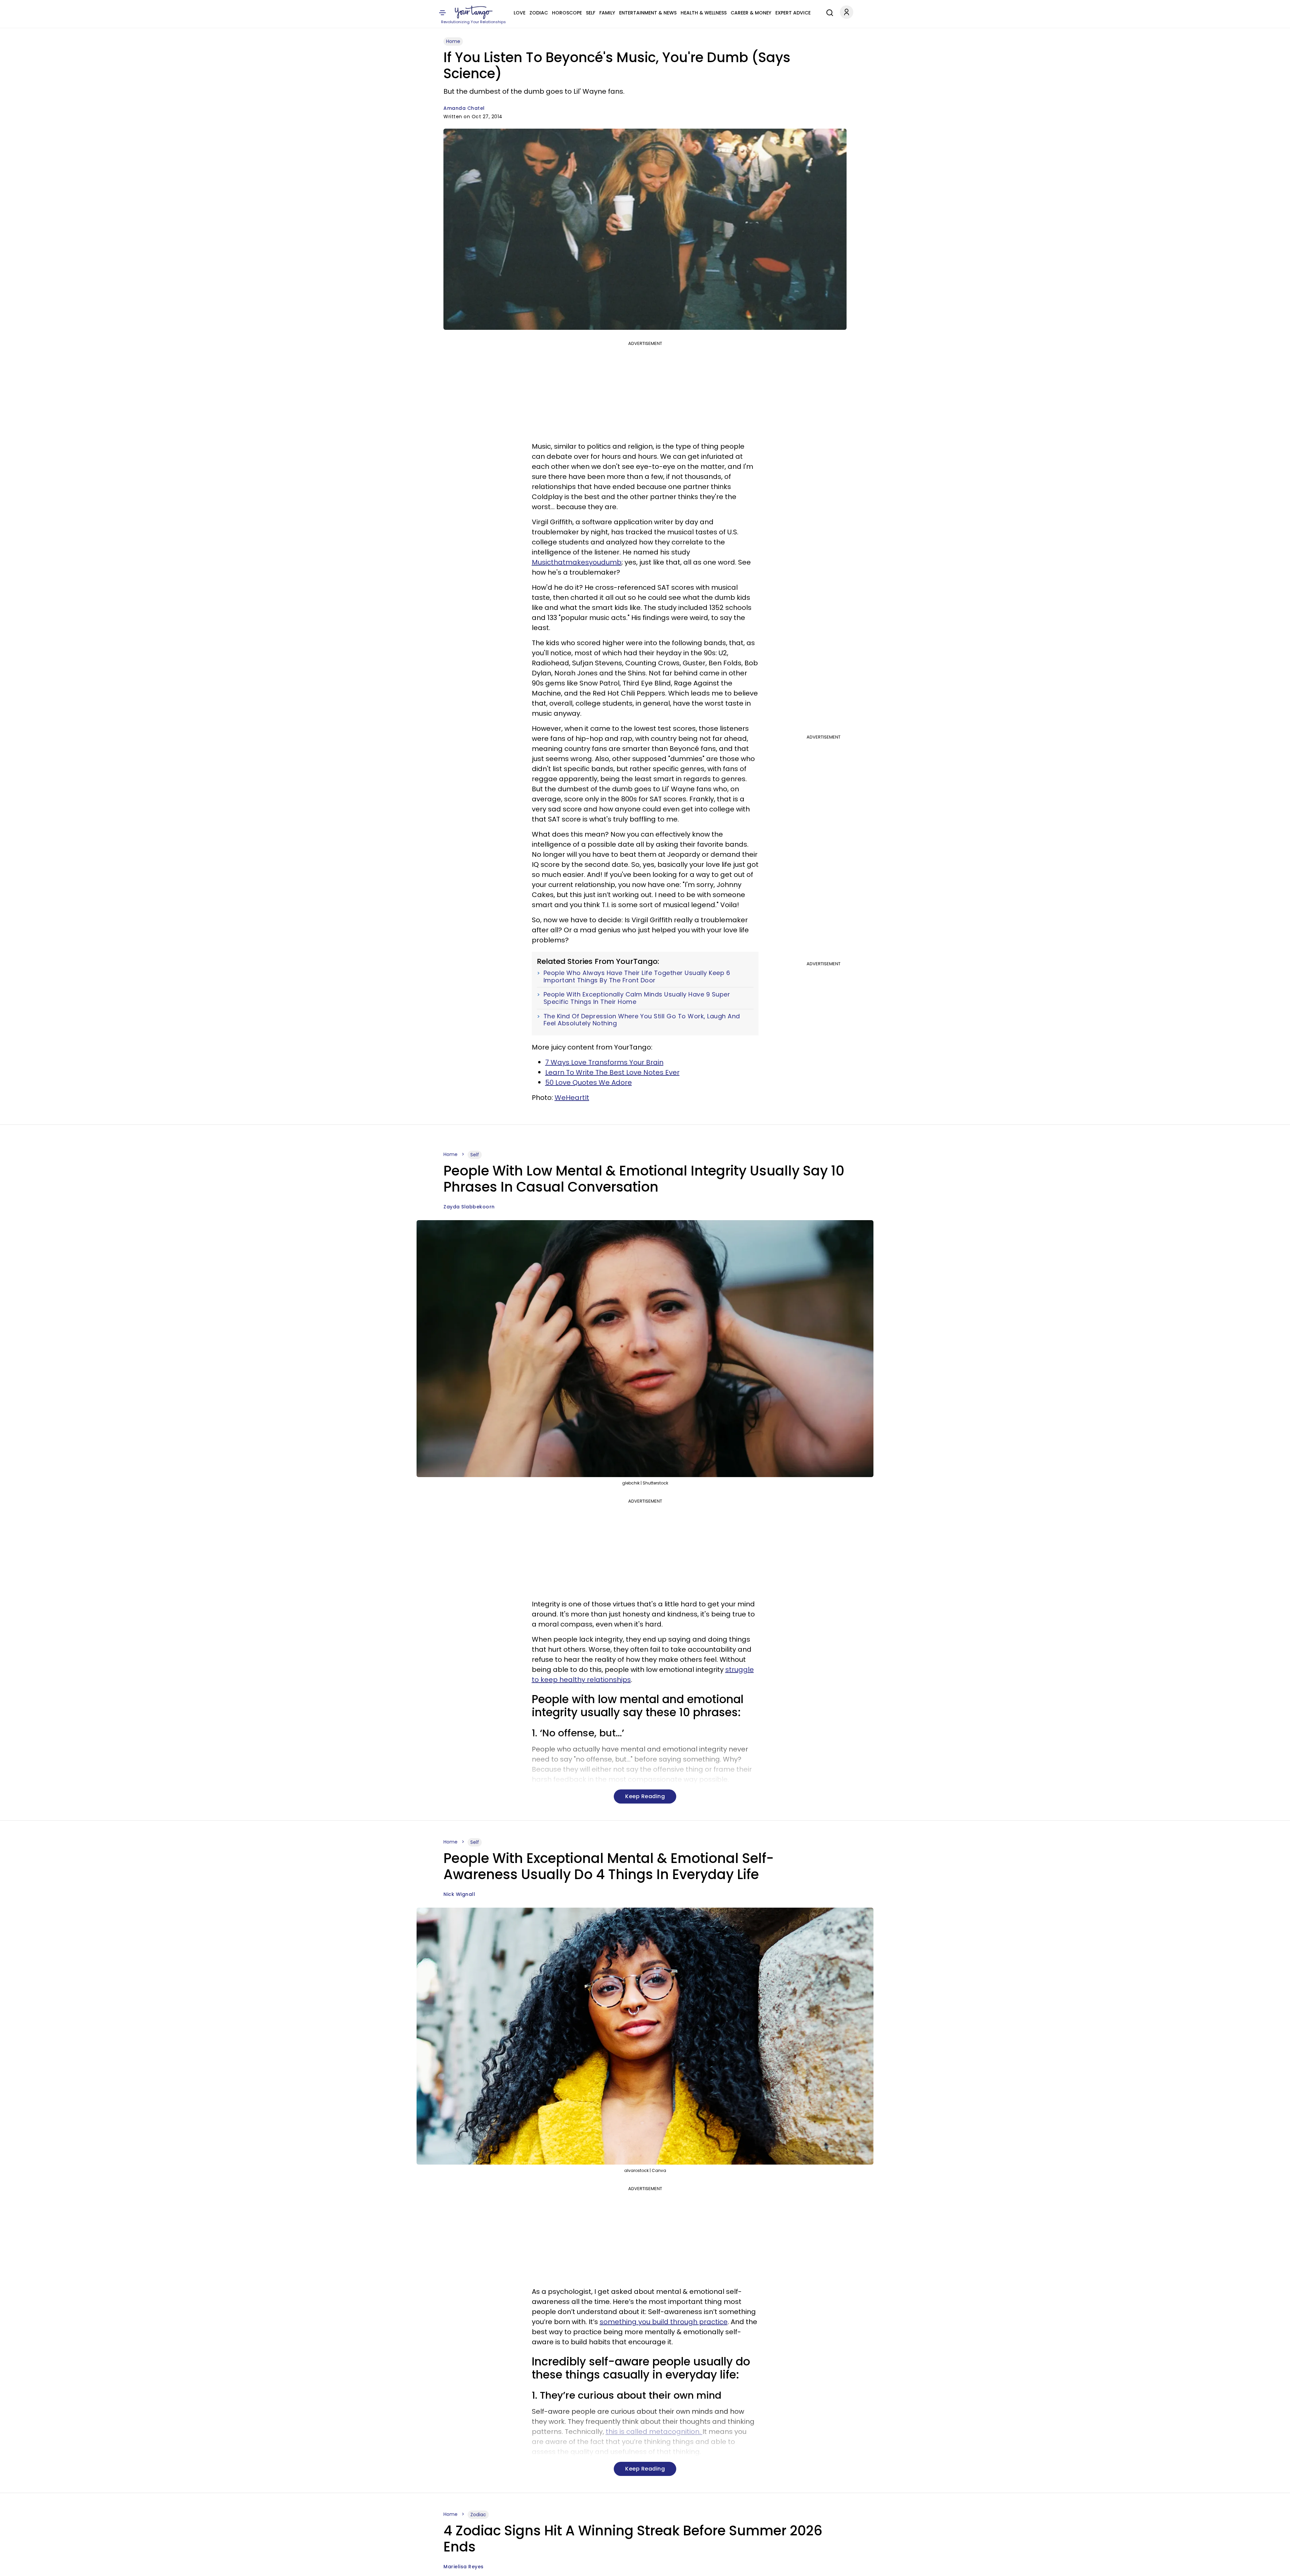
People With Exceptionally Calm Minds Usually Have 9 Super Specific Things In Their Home (637, 998)
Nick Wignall (459, 1894)
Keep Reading (645, 1796)
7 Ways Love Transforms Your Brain (604, 1062)
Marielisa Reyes (464, 2567)
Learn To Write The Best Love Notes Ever (612, 1072)
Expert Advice (793, 13)
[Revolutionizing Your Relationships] (474, 12)
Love (520, 13)
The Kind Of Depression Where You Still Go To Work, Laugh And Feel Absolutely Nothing (642, 1020)
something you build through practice (664, 2322)
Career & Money (751, 13)
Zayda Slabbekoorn (469, 1207)
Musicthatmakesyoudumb (577, 562)
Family (607, 13)
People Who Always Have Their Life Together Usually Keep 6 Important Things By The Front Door (637, 976)
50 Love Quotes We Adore (589, 1082)
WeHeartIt (572, 1098)
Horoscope (567, 13)
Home (453, 41)
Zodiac (539, 13)
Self (591, 13)
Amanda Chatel (464, 108)
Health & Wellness (704, 13)
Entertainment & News (648, 13)
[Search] (828, 12)
